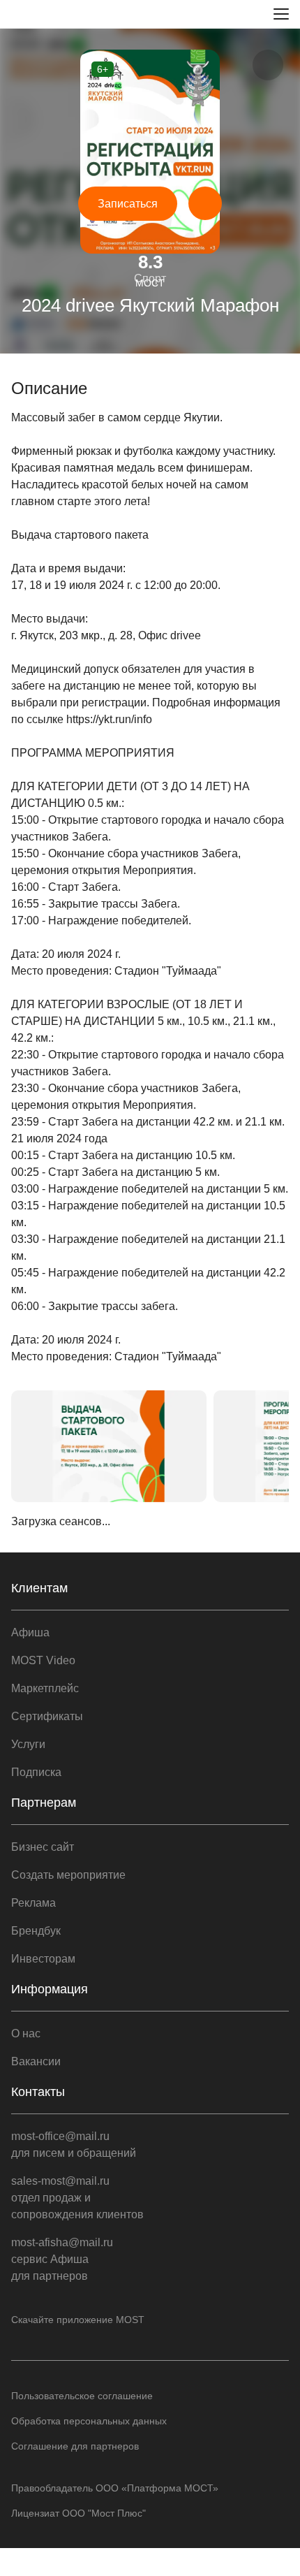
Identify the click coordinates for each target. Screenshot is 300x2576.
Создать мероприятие (68, 1875)
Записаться (128, 204)
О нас (26, 2033)
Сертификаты (47, 1716)
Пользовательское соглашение (82, 2396)
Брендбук (36, 1931)
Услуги (28, 1744)
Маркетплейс (45, 1688)
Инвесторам (43, 1959)
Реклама (33, 1903)
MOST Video (43, 1660)
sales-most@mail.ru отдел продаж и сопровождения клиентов (77, 2198)
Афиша (30, 1632)
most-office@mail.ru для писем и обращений (74, 2145)
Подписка (36, 1772)
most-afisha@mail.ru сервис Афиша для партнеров (62, 2259)
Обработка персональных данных (89, 2421)
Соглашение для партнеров (75, 2446)
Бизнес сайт (43, 1847)
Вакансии (36, 2061)
